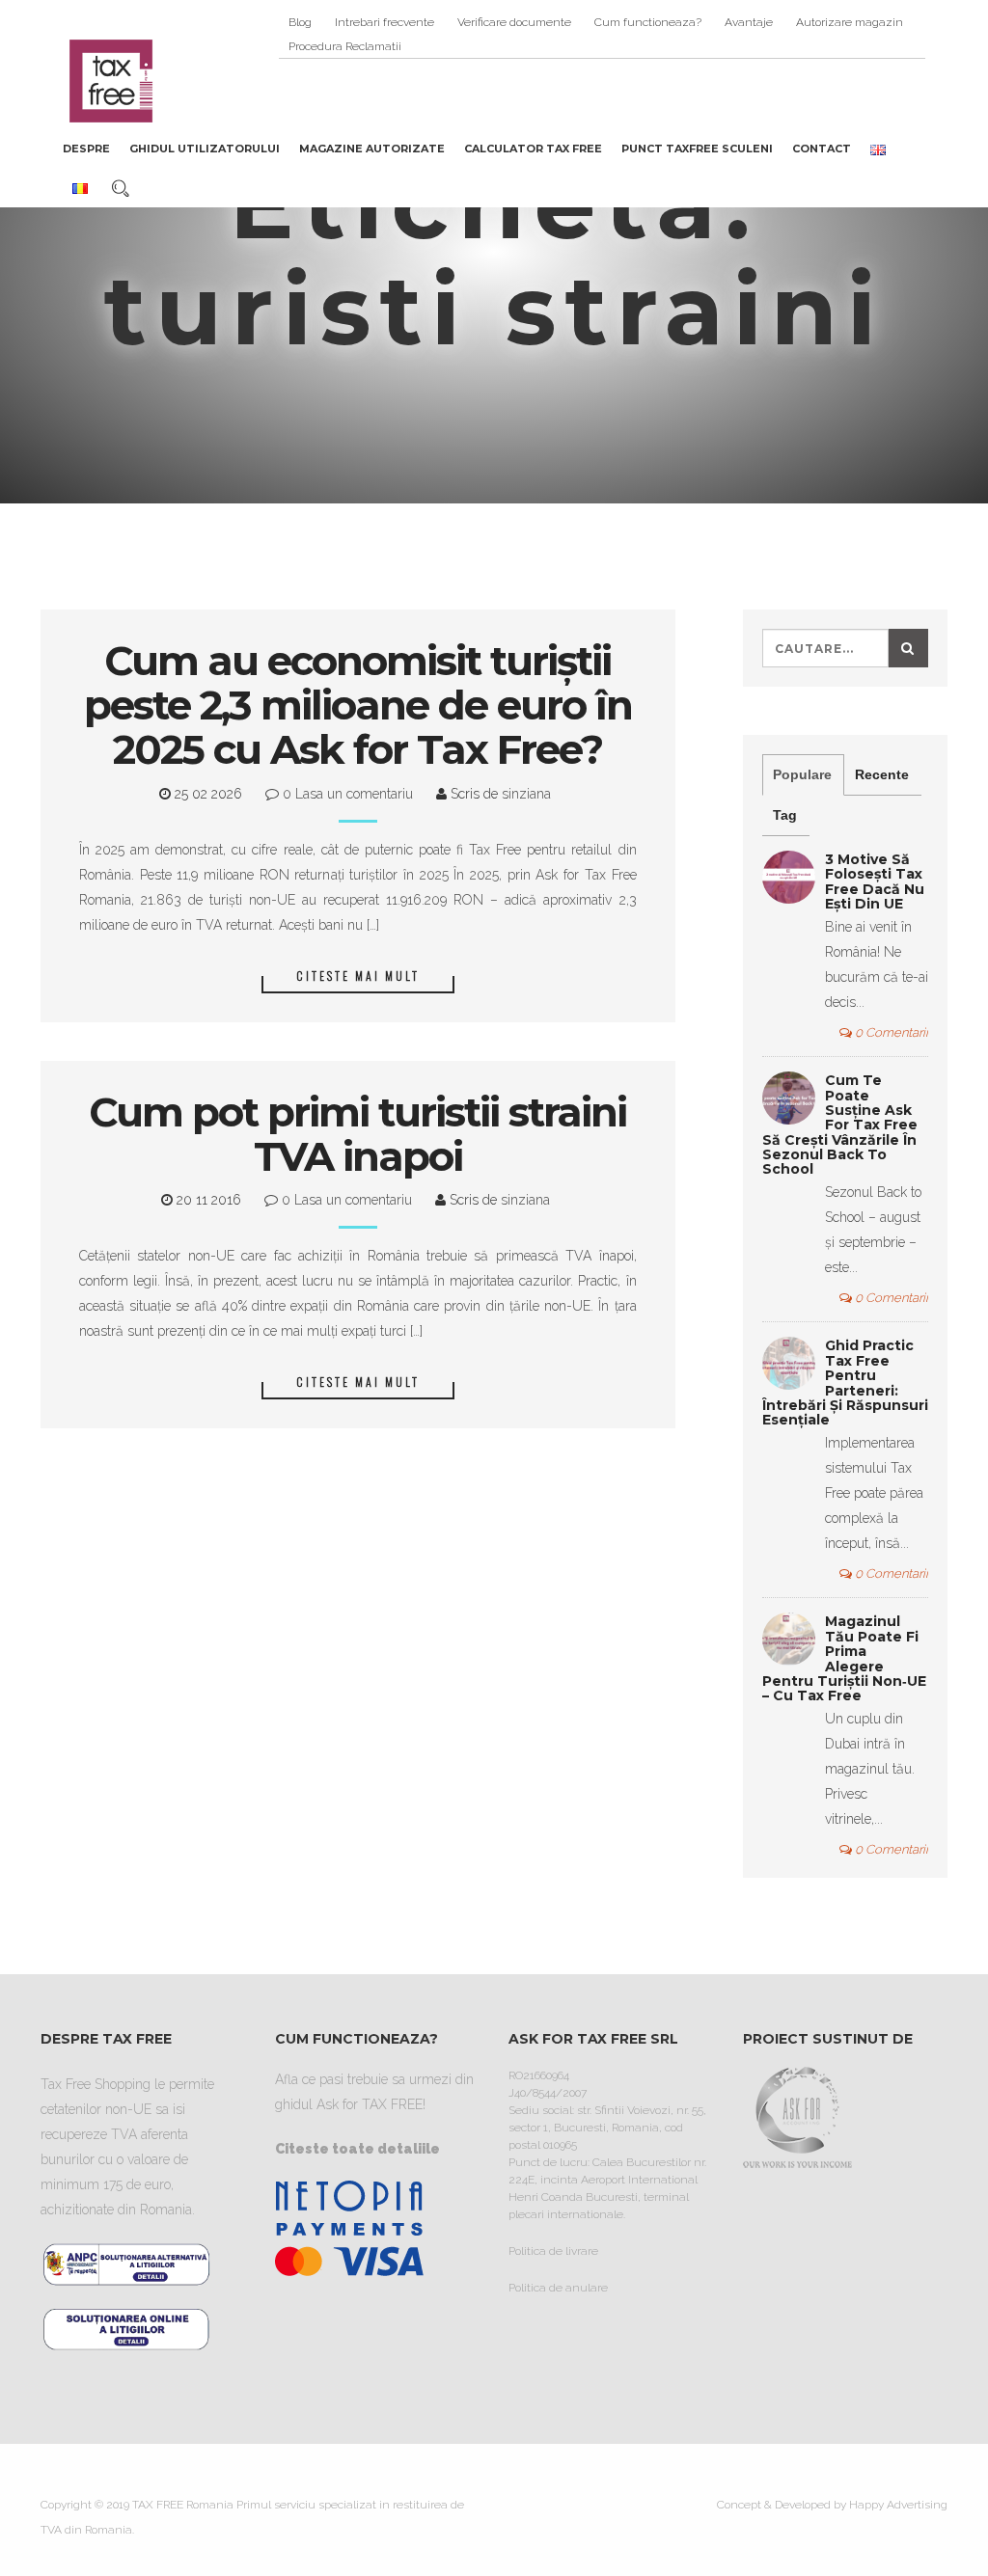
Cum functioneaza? (648, 22)
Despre (86, 149)
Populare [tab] (802, 774)
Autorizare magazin (850, 22)
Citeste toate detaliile (357, 2149)
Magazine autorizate (372, 149)
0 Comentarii (890, 1032)
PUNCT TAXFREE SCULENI (697, 149)
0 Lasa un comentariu (346, 794)
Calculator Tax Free (533, 149)
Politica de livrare (553, 2251)
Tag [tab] (785, 815)
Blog (300, 22)
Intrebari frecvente (384, 22)
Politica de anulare (558, 2288)
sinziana (524, 794)
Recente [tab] (882, 774)
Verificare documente (514, 22)
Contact (822, 149)
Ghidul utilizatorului (205, 149)
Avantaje (749, 22)
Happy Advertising (898, 2505)
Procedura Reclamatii (345, 46)
